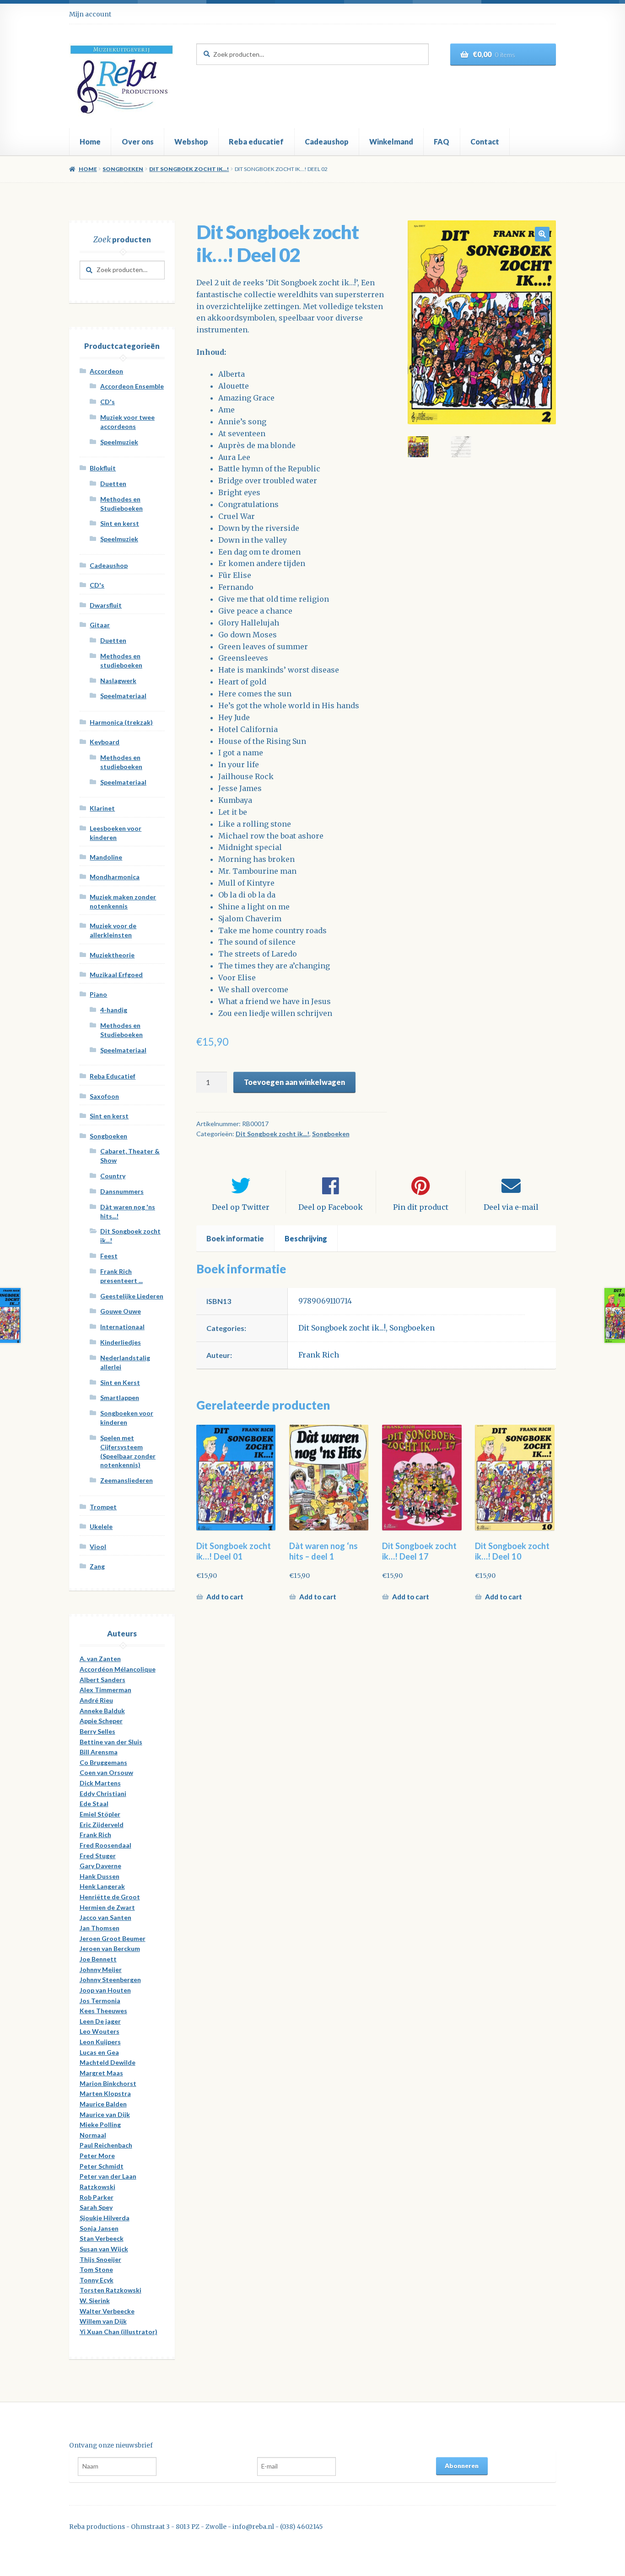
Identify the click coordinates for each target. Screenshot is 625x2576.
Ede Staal (94, 1804)
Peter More (97, 2156)
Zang (97, 1566)
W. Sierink (95, 2301)
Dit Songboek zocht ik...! (189, 169)
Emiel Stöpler (100, 1814)
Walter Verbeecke (107, 2311)
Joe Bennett (98, 1959)
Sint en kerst (120, 523)
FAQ (442, 142)
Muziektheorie (112, 955)
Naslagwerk (118, 681)
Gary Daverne (100, 1866)
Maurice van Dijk (105, 2114)
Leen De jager (100, 2021)
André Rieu (96, 1700)
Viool (98, 1547)
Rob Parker (97, 2197)
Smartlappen (120, 1398)
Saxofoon (104, 1096)
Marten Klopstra (105, 2093)
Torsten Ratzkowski (110, 2290)
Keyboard (105, 742)
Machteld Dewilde (108, 2062)
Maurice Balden (103, 2104)
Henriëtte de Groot (110, 1897)
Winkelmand (391, 142)
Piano (98, 994)
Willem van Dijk (103, 2321)
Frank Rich (319, 1355)
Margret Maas (101, 2073)
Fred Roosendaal (105, 1845)
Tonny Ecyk (97, 2280)
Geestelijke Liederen (132, 1296)
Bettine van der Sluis (111, 1742)
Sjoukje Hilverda (105, 2218)
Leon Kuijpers (100, 2042)
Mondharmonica (115, 877)
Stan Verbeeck (102, 2238)
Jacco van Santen (105, 1917)
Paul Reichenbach (106, 2145)
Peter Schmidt (102, 2166)
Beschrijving (306, 1238)
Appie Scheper (101, 1721)
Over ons (138, 142)
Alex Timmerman (105, 1690)
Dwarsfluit (106, 605)
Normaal (93, 2135)
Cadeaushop (327, 142)
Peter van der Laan (108, 2176)
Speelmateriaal (123, 696)
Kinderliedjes (121, 1342)
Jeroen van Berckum (110, 1948)
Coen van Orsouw (106, 1772)
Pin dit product (421, 1207)
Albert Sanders (102, 1680)
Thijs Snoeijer (100, 2259)
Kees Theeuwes (103, 2011)
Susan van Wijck (104, 2249)
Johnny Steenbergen (110, 1980)
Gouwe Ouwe (121, 1311)
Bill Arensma (99, 1752)
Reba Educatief (113, 1076)
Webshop (191, 142)
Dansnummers (122, 1191)
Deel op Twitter (241, 1207)
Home (90, 142)
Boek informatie (235, 1238)
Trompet (103, 1507)
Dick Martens (100, 1783)
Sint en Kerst (120, 1382)
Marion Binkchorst (108, 2083)
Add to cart (225, 1597)
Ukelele (101, 1526)
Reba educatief (256, 142)
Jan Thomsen (100, 1928)
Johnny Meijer (101, 1969)
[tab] (235, 1239)
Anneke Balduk (102, 1711)
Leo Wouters (100, 2031)
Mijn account (90, 14)
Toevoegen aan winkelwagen (294, 1082)
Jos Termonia (100, 2001)
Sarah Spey (96, 2207)
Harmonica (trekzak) (121, 722)
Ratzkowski (97, 2187)
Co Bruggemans (103, 1762)
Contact (485, 142)
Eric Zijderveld (102, 1825)
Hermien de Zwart (107, 1907)
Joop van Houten (105, 1990)
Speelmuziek (119, 442)
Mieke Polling (100, 2124)
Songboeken (123, 169)
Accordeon (106, 371)
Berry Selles (97, 1731)
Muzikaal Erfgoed (116, 975)
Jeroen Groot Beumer (113, 1938)
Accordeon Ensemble (132, 386)
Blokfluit (103, 468)
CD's (108, 402)
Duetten (113, 484)
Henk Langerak (102, 1886)
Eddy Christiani (103, 1793)
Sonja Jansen (99, 2228)
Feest (109, 1256)
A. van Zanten (100, 1659)
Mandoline (106, 857)
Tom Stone (96, 2269)
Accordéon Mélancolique (118, 1669)
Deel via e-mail (511, 1207)
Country (113, 1176)
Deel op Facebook (331, 1207)
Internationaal (122, 1327)
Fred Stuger (98, 1856)
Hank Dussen (100, 1876)
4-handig (114, 1010)
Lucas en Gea (99, 2052)
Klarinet (102, 808)
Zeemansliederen (127, 1480)
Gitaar (100, 625)
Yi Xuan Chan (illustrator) (119, 2332)
